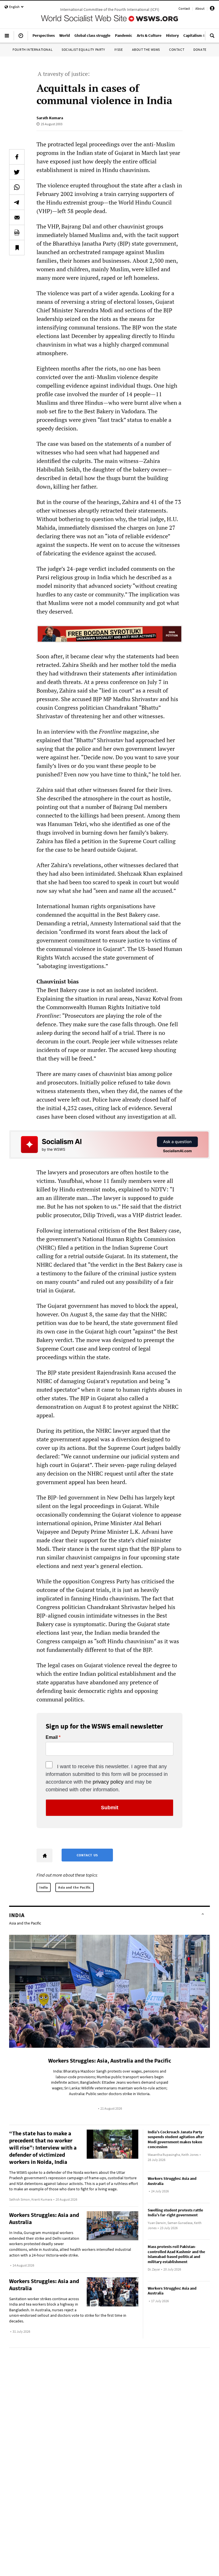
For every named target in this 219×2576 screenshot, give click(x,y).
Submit (110, 1808)
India (44, 1887)
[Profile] (212, 9)
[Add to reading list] (17, 248)
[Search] (212, 38)
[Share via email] (17, 217)
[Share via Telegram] (17, 202)
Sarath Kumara (50, 118)
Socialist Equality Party (83, 49)
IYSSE (119, 49)
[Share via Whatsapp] (17, 187)
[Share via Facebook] (17, 157)
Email (52, 1737)
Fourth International (33, 49)
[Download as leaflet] (17, 232)
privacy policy (108, 1782)
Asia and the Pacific (75, 1887)
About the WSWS (146, 49)
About (200, 8)
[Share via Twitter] (17, 172)
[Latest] (21, 38)
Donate (200, 49)
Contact (184, 8)
